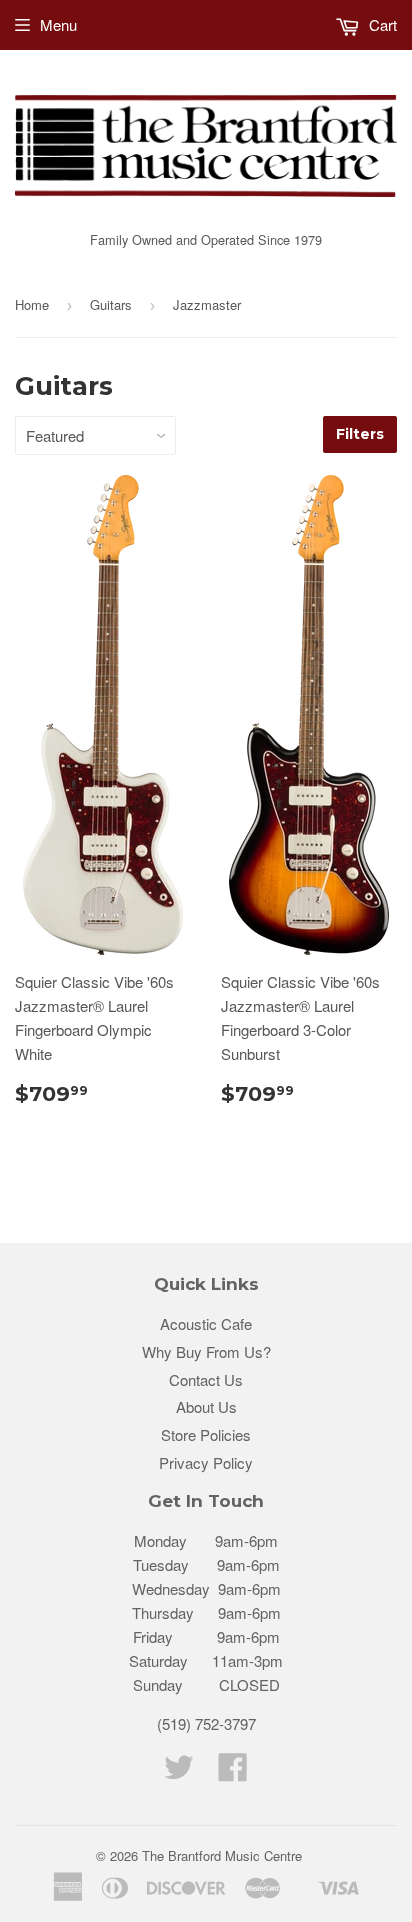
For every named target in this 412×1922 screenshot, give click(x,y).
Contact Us (206, 1379)
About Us (206, 1406)
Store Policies (206, 1434)
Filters (360, 434)
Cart (381, 24)
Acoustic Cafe (206, 1323)
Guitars (111, 304)
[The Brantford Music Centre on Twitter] (179, 1772)
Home (32, 304)
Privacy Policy (206, 1462)
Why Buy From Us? (206, 1351)
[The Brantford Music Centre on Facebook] (233, 1772)
